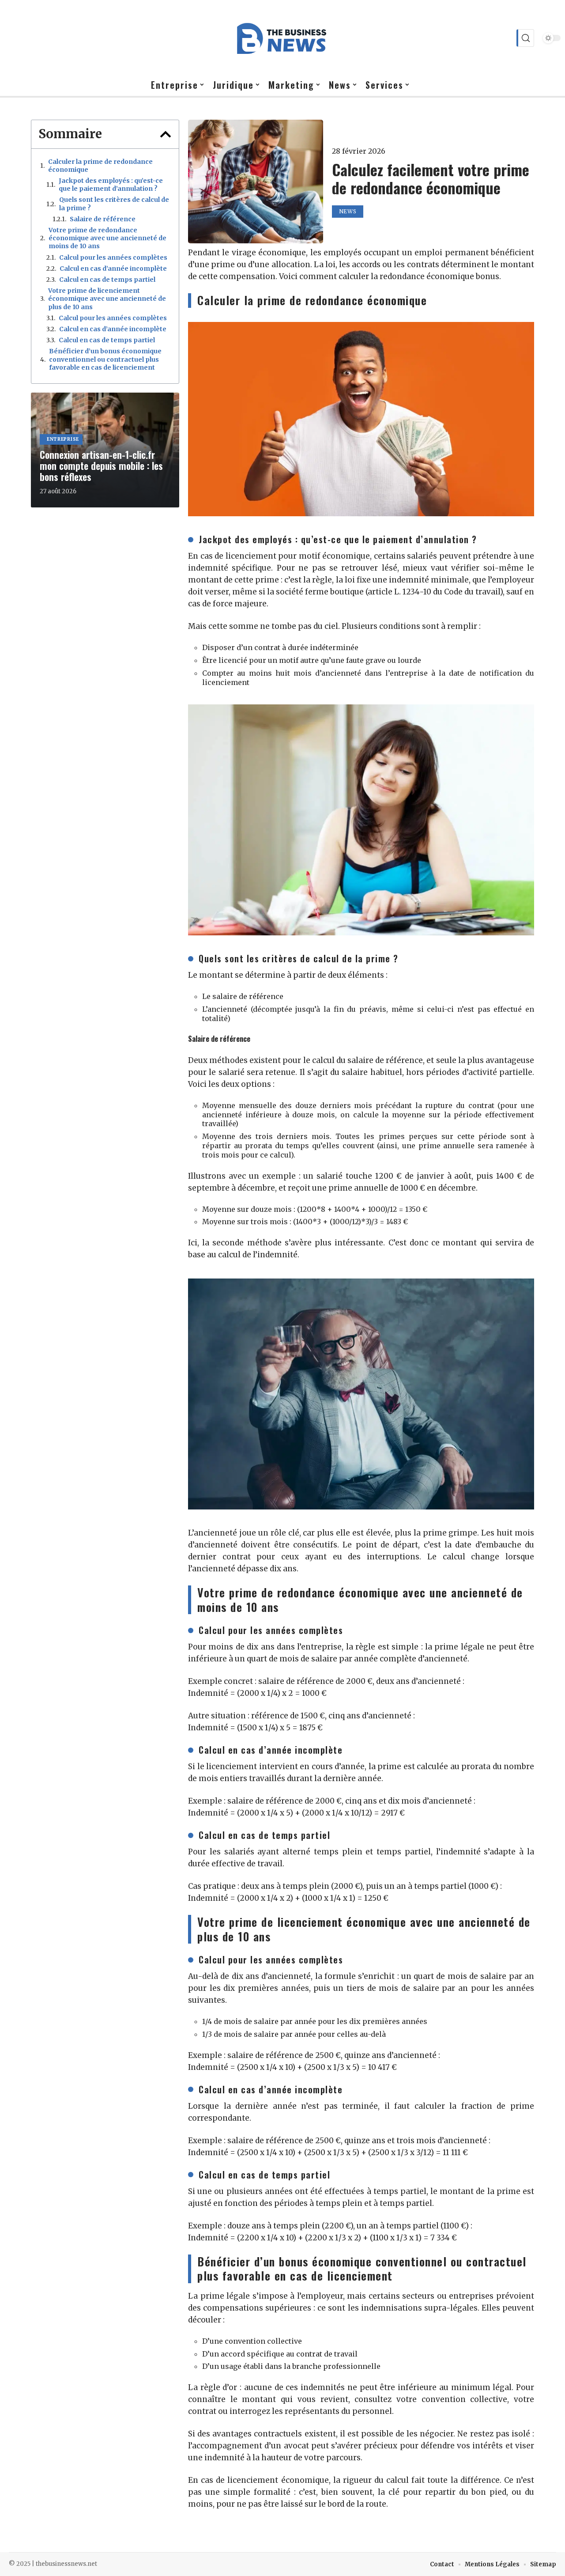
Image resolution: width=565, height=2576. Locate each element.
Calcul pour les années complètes (113, 257)
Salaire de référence (103, 219)
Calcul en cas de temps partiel (107, 280)
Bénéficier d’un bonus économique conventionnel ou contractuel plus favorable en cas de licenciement (105, 359)
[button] (166, 134)
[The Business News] (282, 38)
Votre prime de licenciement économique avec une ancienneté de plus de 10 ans (107, 299)
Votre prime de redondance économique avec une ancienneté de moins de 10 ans (107, 238)
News (348, 211)
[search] (525, 38)
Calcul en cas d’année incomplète (113, 269)
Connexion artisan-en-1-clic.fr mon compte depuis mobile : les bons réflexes (101, 465)
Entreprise (63, 439)
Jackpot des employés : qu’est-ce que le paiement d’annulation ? (111, 185)
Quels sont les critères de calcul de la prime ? (114, 204)
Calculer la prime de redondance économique (100, 166)
